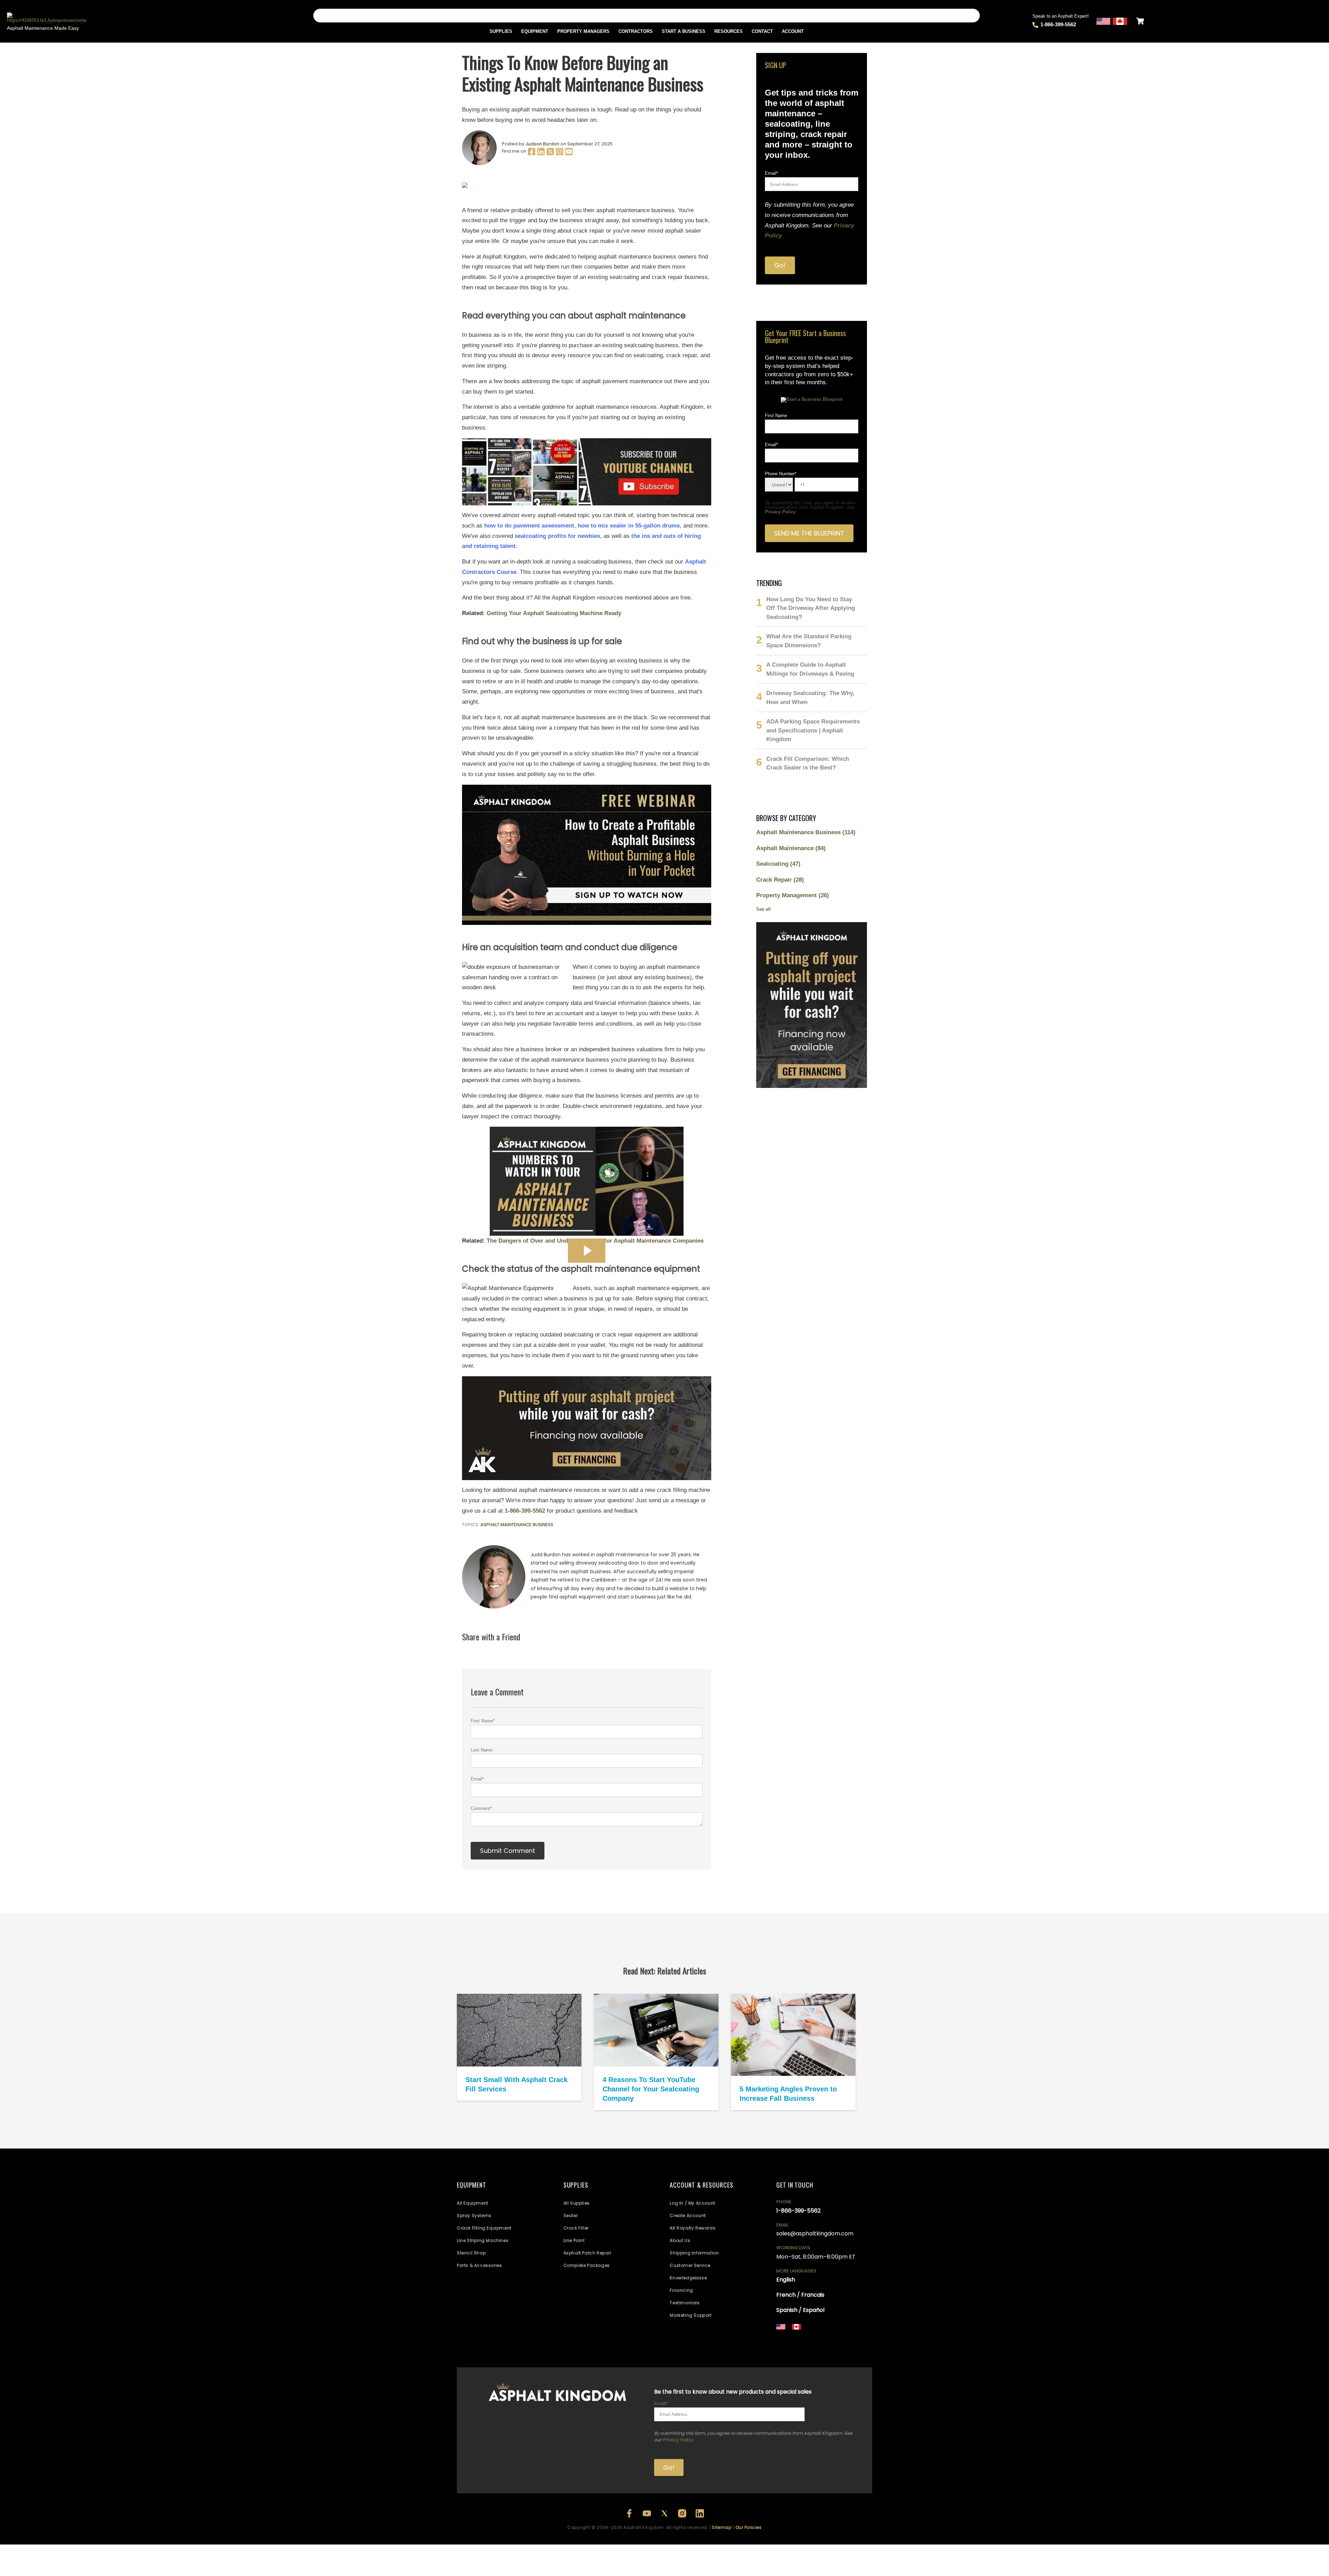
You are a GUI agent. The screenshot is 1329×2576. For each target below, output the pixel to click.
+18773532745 (792, 2343)
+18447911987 (856, 2339)
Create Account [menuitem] (688, 2215)
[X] (551, 154)
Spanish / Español (800, 2310)
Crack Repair (780, 880)
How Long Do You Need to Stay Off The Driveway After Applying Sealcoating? (811, 608)
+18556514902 (792, 2339)
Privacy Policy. (678, 2440)
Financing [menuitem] (681, 2290)
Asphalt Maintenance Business (517, 1525)
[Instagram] (560, 154)
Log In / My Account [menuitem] (692, 2203)
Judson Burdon (542, 144)
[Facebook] (532, 154)
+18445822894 (793, 2348)
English (786, 2280)
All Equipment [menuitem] (473, 2203)
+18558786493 (827, 2348)
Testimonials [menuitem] (685, 2303)
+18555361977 (824, 2343)
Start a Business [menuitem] (684, 31)
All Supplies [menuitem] (577, 2203)
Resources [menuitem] (729, 31)
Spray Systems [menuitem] (474, 2215)
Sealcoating (778, 864)
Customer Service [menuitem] (690, 2265)
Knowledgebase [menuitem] (688, 2278)
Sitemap (722, 2527)
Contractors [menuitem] (636, 31)
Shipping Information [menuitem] (694, 2253)
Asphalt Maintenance (791, 848)
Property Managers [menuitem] (583, 31)
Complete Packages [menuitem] (587, 2265)
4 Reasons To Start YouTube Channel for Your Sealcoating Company (651, 2089)
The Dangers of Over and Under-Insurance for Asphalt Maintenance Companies (595, 1241)
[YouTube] (569, 154)
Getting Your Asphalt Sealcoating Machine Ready (554, 613)
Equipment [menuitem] (535, 31)
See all (763, 909)
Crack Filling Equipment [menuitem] (484, 2228)
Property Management (793, 895)
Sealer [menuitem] (571, 2215)
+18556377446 (825, 2339)
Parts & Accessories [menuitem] (479, 2265)
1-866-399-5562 (1058, 24)
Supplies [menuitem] (501, 31)
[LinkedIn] (541, 154)
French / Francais (800, 2295)
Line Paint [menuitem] (574, 2240)
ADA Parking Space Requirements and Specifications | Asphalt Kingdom (813, 730)
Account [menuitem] (793, 31)
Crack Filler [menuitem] (576, 2228)
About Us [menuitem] (680, 2240)
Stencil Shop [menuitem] (471, 2253)
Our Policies (749, 2527)
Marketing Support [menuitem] (691, 2315)
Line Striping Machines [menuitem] (483, 2240)
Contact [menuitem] (762, 31)
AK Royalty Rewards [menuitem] (693, 2228)
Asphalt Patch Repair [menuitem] (587, 2253)
